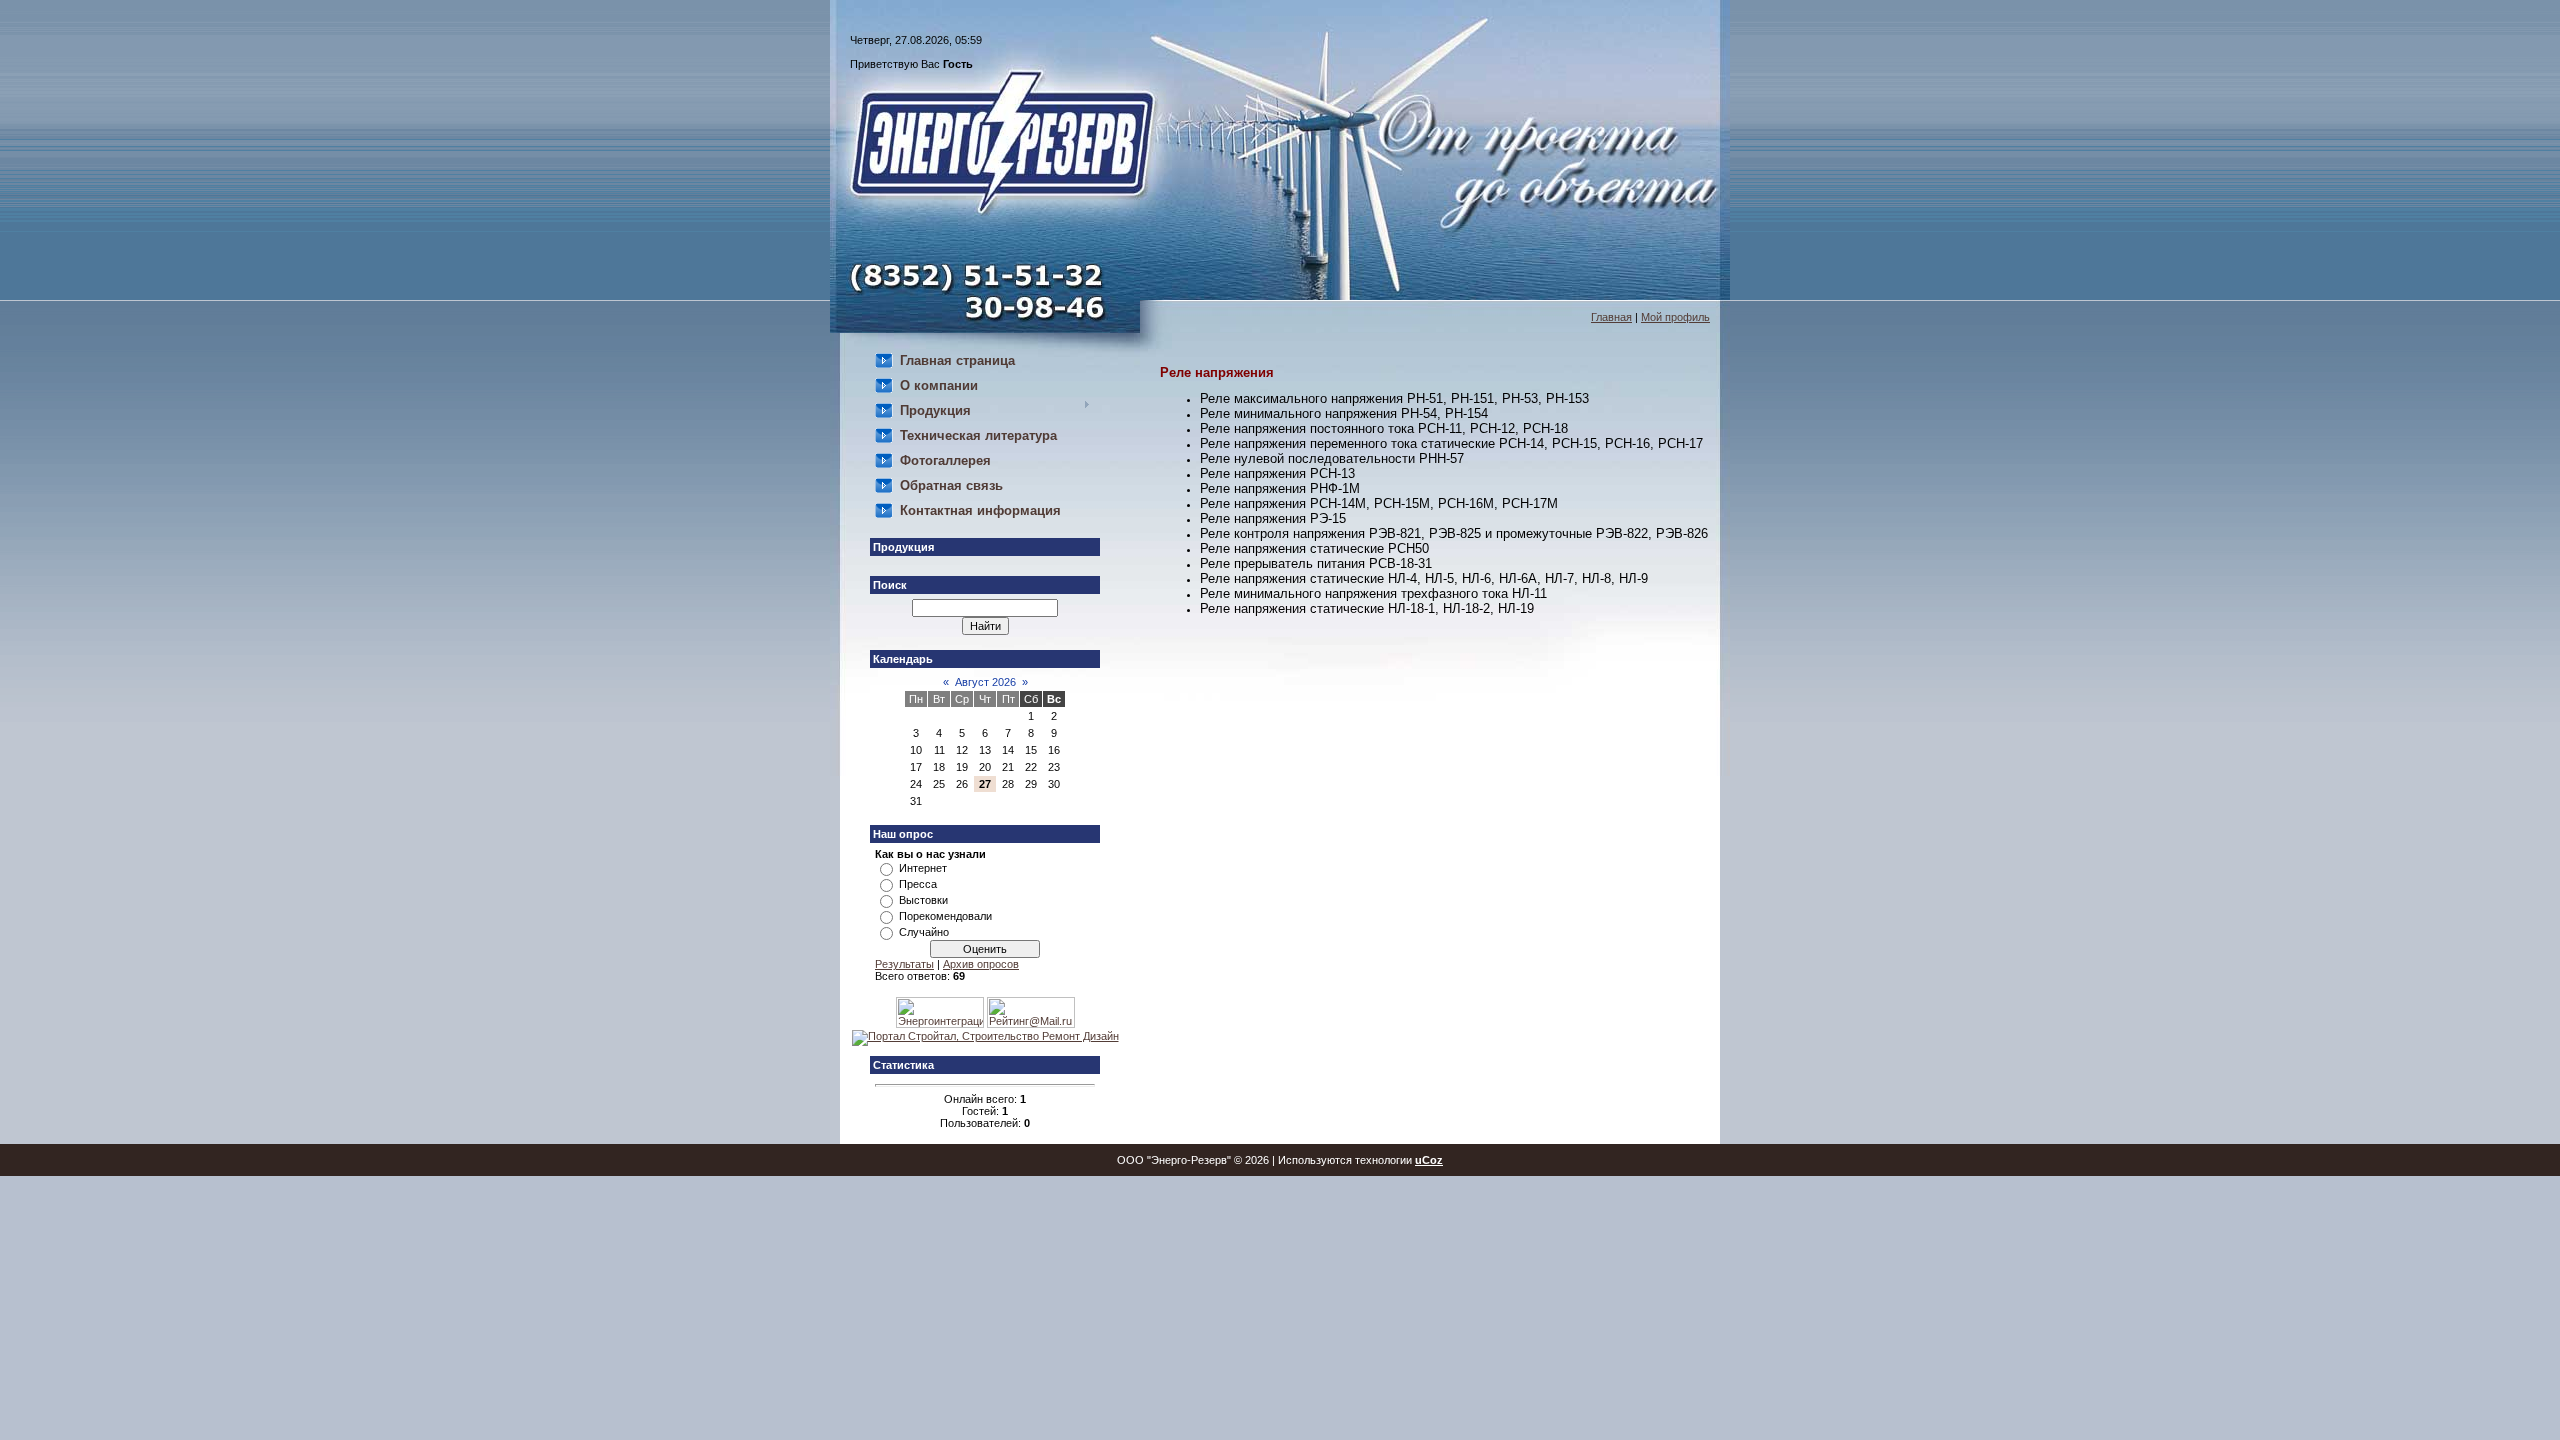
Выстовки (923, 900)
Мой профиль (1675, 317)
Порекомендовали (945, 916)
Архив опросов (981, 964)
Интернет (923, 868)
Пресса (918, 884)
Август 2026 (985, 682)
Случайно (924, 932)
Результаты (904, 964)
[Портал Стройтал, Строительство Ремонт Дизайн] (985, 1036)
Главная (1611, 317)
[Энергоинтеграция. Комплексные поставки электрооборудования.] (940, 1024)
